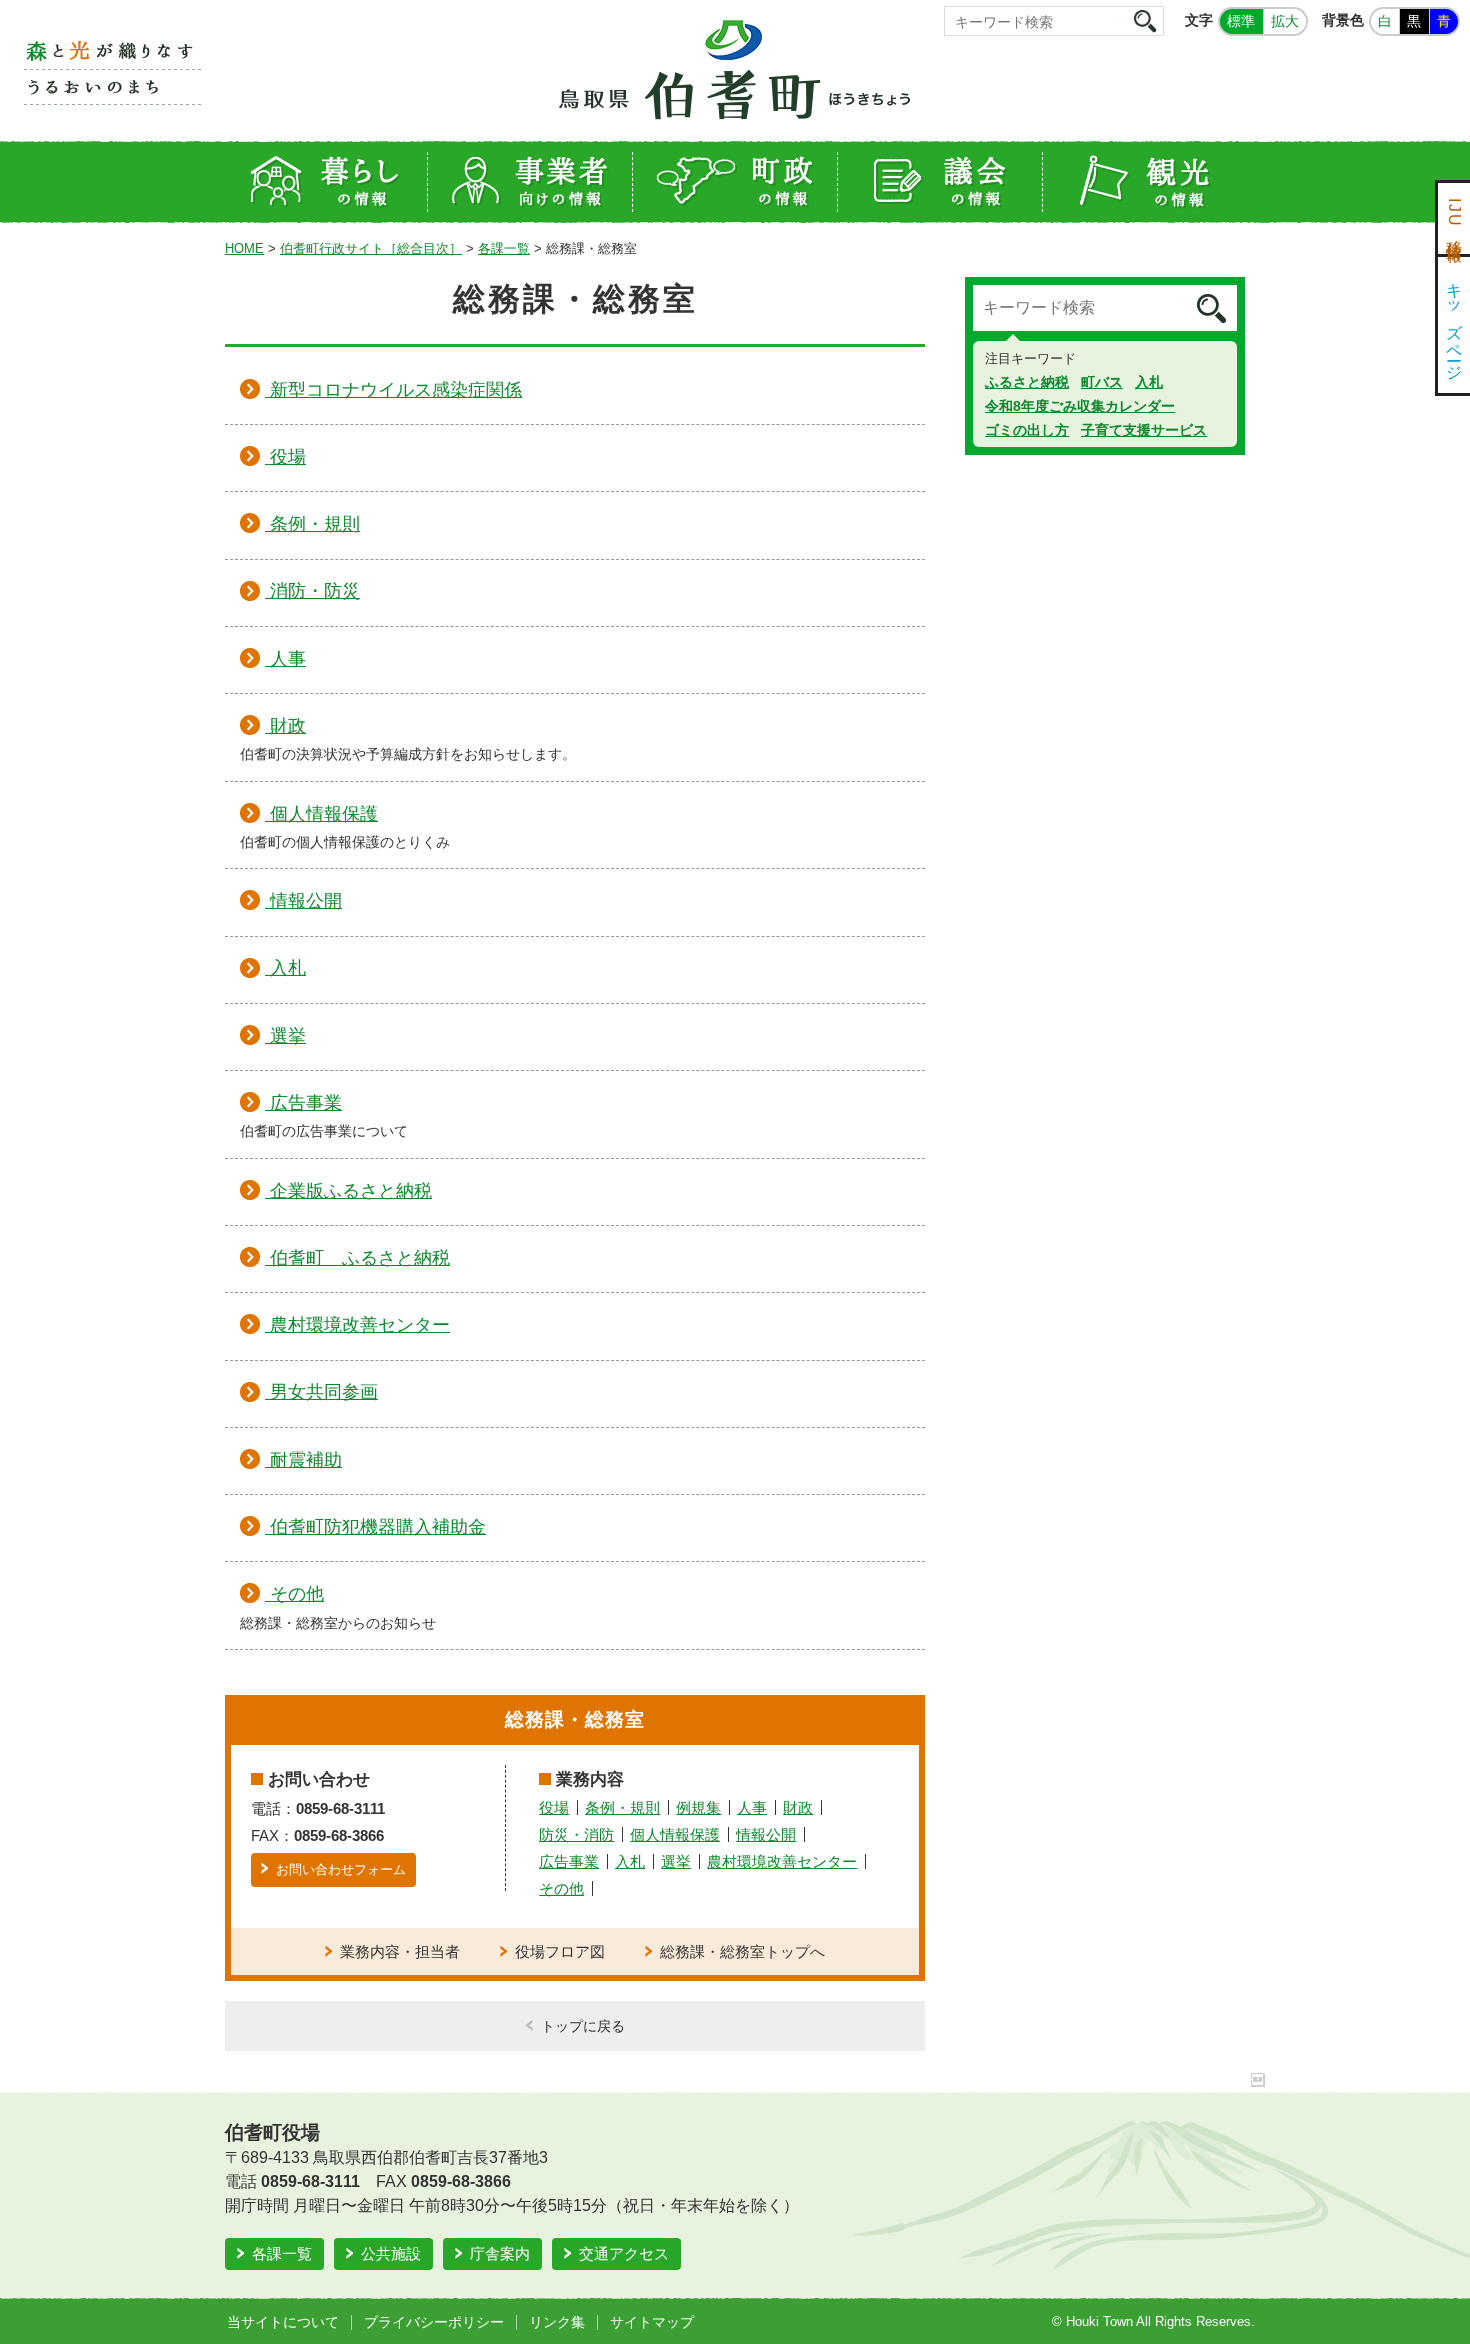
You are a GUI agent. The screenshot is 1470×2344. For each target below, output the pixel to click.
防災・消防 (576, 1834)
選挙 (676, 1861)
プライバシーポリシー (434, 2322)
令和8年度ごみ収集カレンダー (1080, 406)
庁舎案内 (500, 2253)
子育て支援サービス (1144, 430)
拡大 (1285, 21)
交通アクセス (624, 2253)
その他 (561, 1888)
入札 (630, 1861)
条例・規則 (622, 1807)
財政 (798, 1807)
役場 (554, 1807)
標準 (1241, 21)
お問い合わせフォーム (341, 1869)
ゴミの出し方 (1027, 430)
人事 (752, 1807)
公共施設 (391, 2253)
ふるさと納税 (1027, 382)
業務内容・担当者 (400, 1951)
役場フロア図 (560, 1951)
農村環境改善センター (782, 1861)
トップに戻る (583, 2026)
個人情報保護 (675, 1834)
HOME (244, 248)
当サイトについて (283, 2322)
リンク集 (557, 2322)
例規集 (698, 1807)
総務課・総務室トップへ (742, 1951)
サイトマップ (652, 2322)
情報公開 (766, 1834)
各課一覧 (504, 248)
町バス (1102, 382)
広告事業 (569, 1861)
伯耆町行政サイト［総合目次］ (371, 248)
